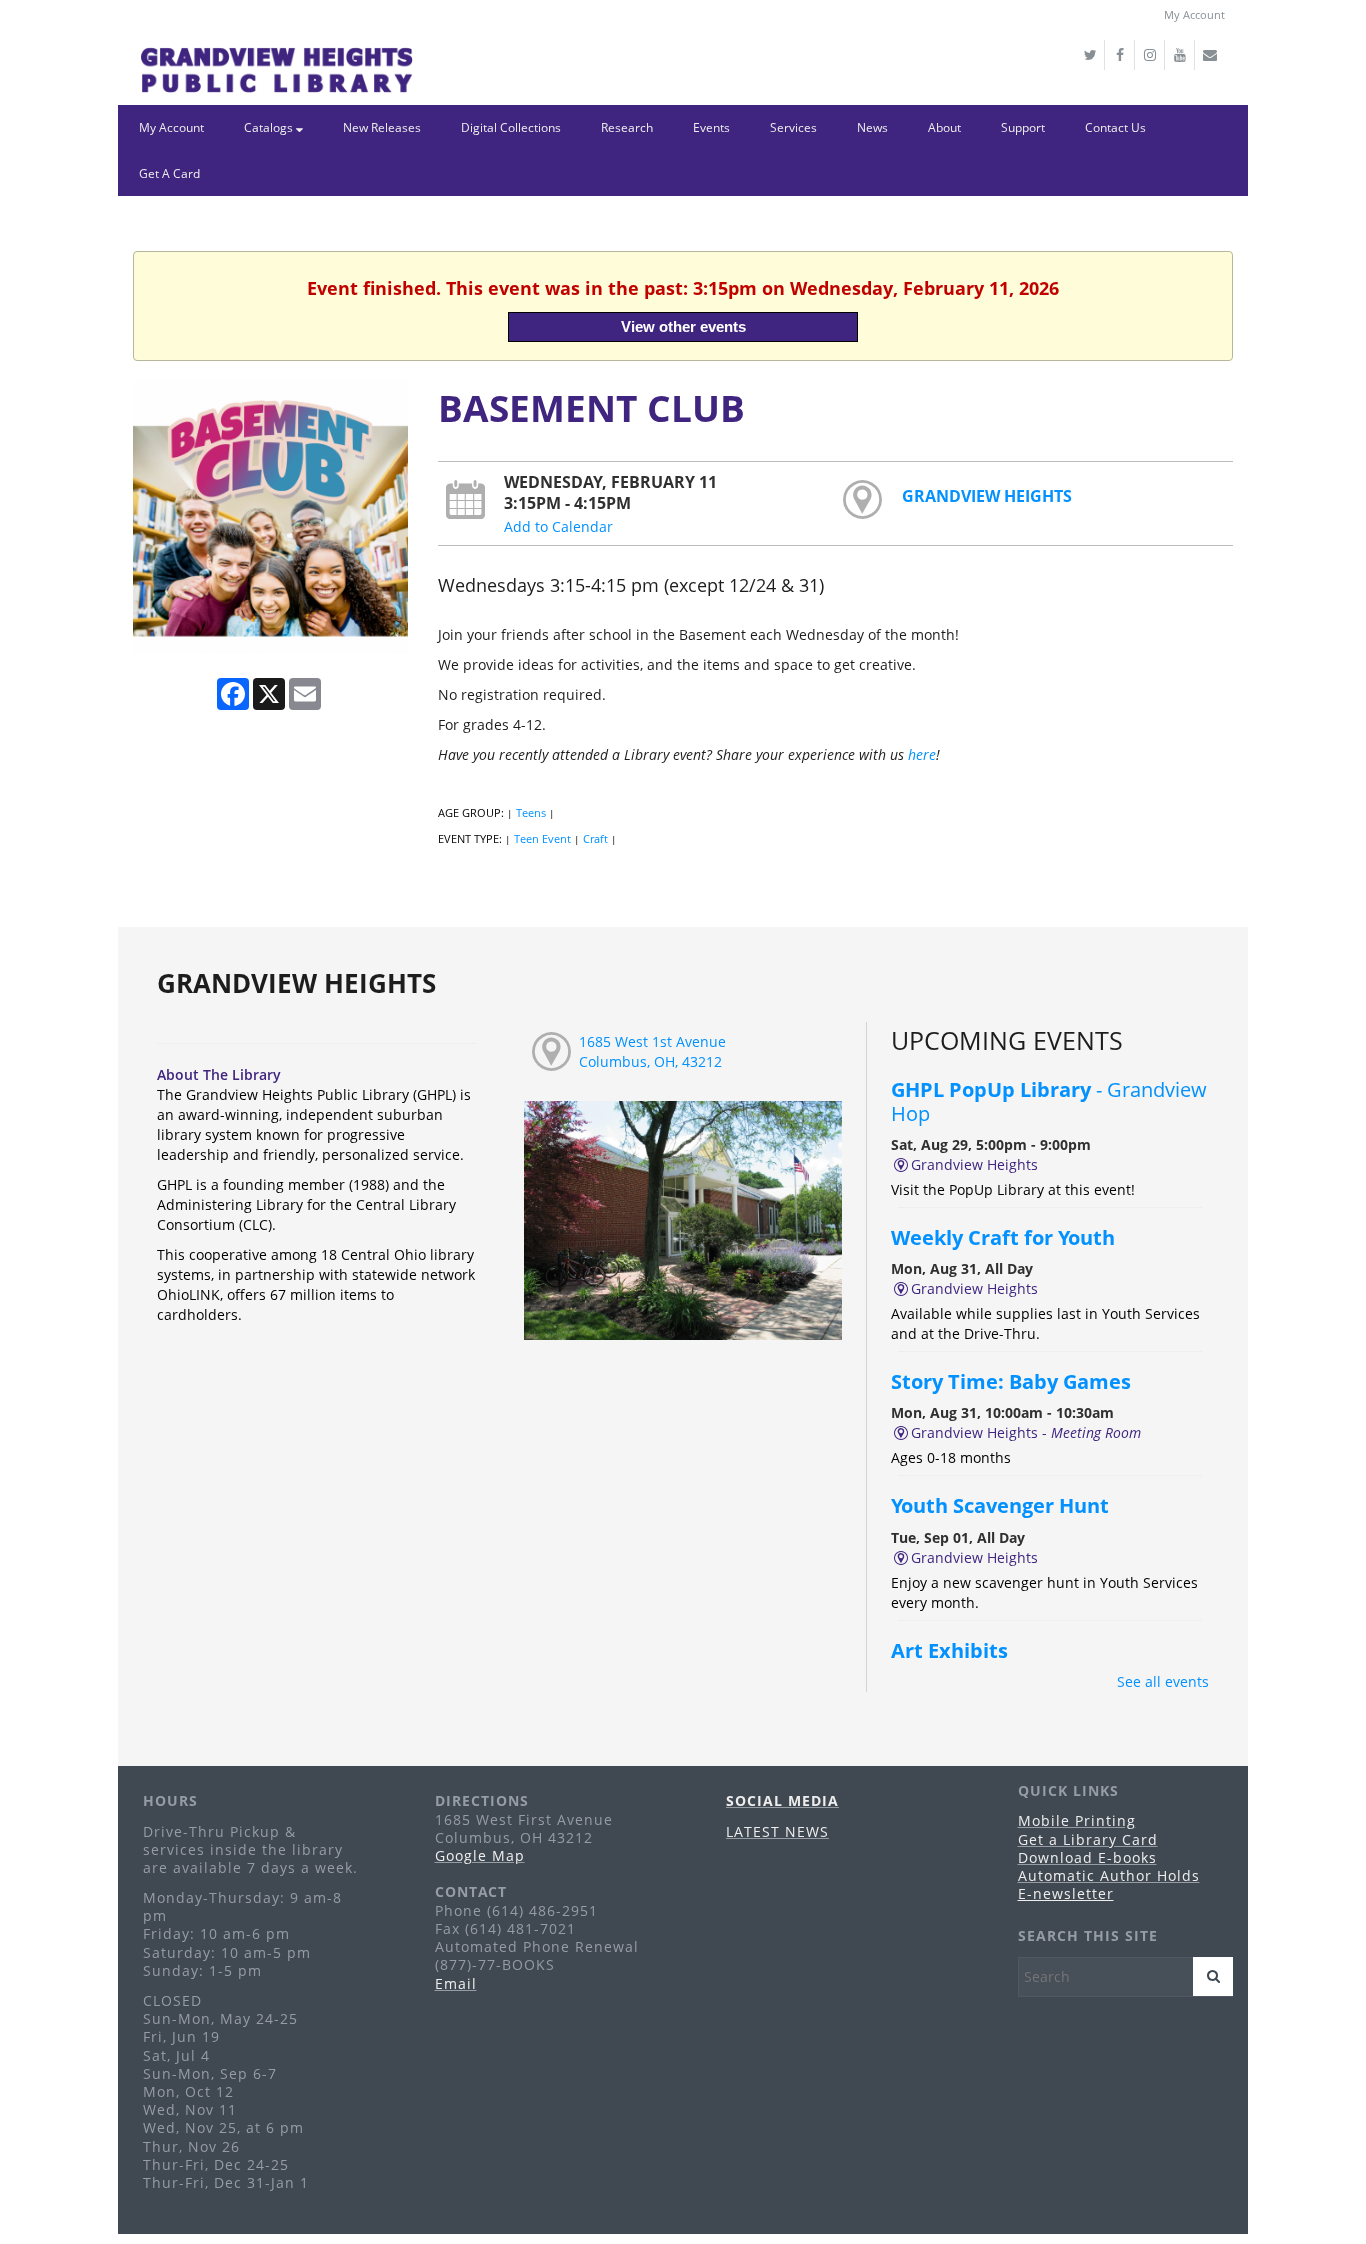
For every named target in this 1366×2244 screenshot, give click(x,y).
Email (456, 1983)
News (872, 127)
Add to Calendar (558, 526)
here (922, 754)
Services (793, 127)
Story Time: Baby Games (1011, 1381)
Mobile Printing (1077, 1820)
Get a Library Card (1088, 1839)
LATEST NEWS (777, 1831)
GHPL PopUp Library (1049, 1101)
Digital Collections (511, 127)
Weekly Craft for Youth (1004, 1237)
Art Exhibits (949, 1650)
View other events (683, 326)
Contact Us (1115, 127)
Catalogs (270, 127)
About (944, 127)
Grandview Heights (987, 496)
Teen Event (542, 838)
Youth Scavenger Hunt (1001, 1505)
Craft (595, 838)
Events (711, 127)
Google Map (480, 1855)
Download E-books (1087, 1857)
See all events (1163, 1681)
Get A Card (169, 173)
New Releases (382, 127)
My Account (1194, 14)
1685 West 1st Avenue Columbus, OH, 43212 (652, 1051)
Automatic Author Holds (1109, 1875)
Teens (531, 812)
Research (627, 127)
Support (1023, 127)
